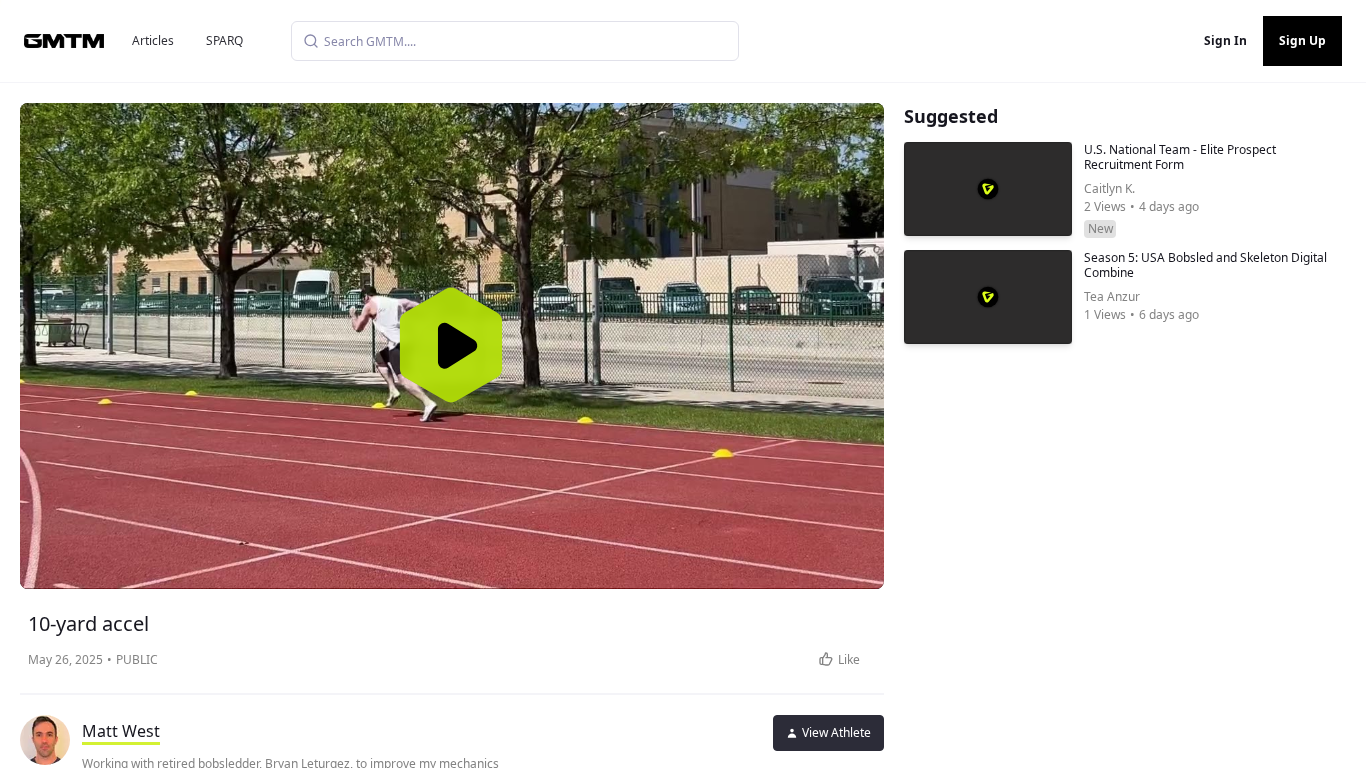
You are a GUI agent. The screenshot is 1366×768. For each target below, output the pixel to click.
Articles (153, 40)
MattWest (121, 731)
